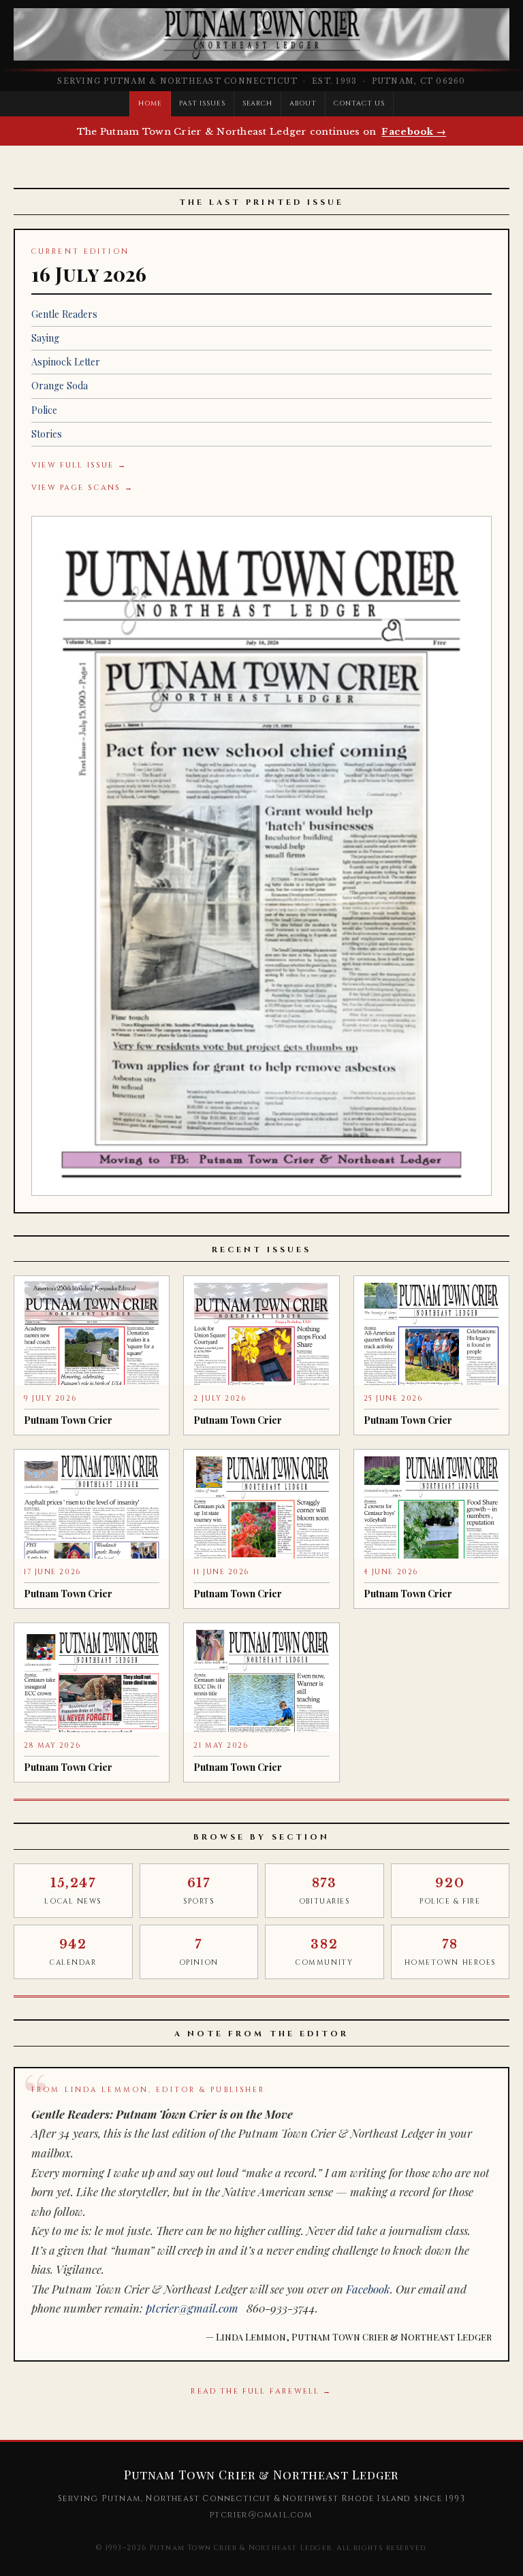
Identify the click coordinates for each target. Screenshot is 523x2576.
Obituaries (324, 1891)
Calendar (73, 1952)
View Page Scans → (82, 488)
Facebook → (414, 132)
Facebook (368, 2289)
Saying (45, 338)
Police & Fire (450, 1891)
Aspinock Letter (66, 362)
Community (324, 1952)
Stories (47, 434)
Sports (199, 1891)
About (303, 103)
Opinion (199, 1952)
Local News (73, 1891)
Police (44, 410)
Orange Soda (60, 386)
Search (258, 103)
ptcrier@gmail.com (192, 2308)
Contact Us (359, 103)
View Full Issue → (79, 465)
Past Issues (202, 103)
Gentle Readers (64, 314)
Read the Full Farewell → (261, 2391)
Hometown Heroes (450, 1952)
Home (150, 103)
